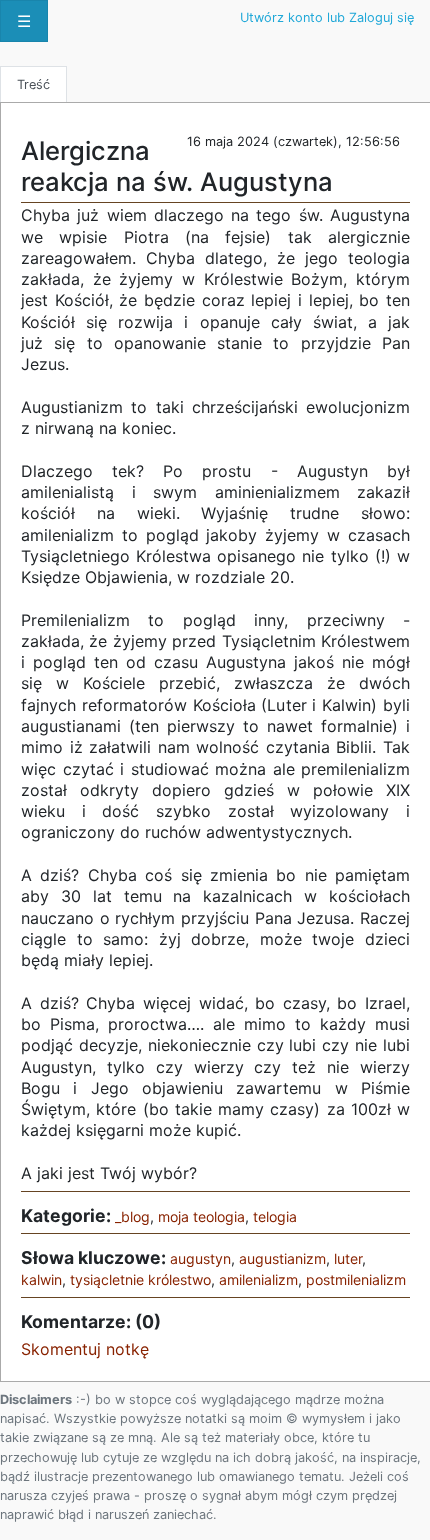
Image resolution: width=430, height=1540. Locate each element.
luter (348, 1258)
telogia (275, 1216)
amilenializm (258, 1279)
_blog (132, 1216)
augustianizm (282, 1258)
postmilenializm (356, 1279)
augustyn (200, 1258)
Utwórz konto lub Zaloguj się (327, 17)
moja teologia (201, 1216)
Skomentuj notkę (85, 1349)
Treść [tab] (33, 84)
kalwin (41, 1279)
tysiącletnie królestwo (140, 1279)
